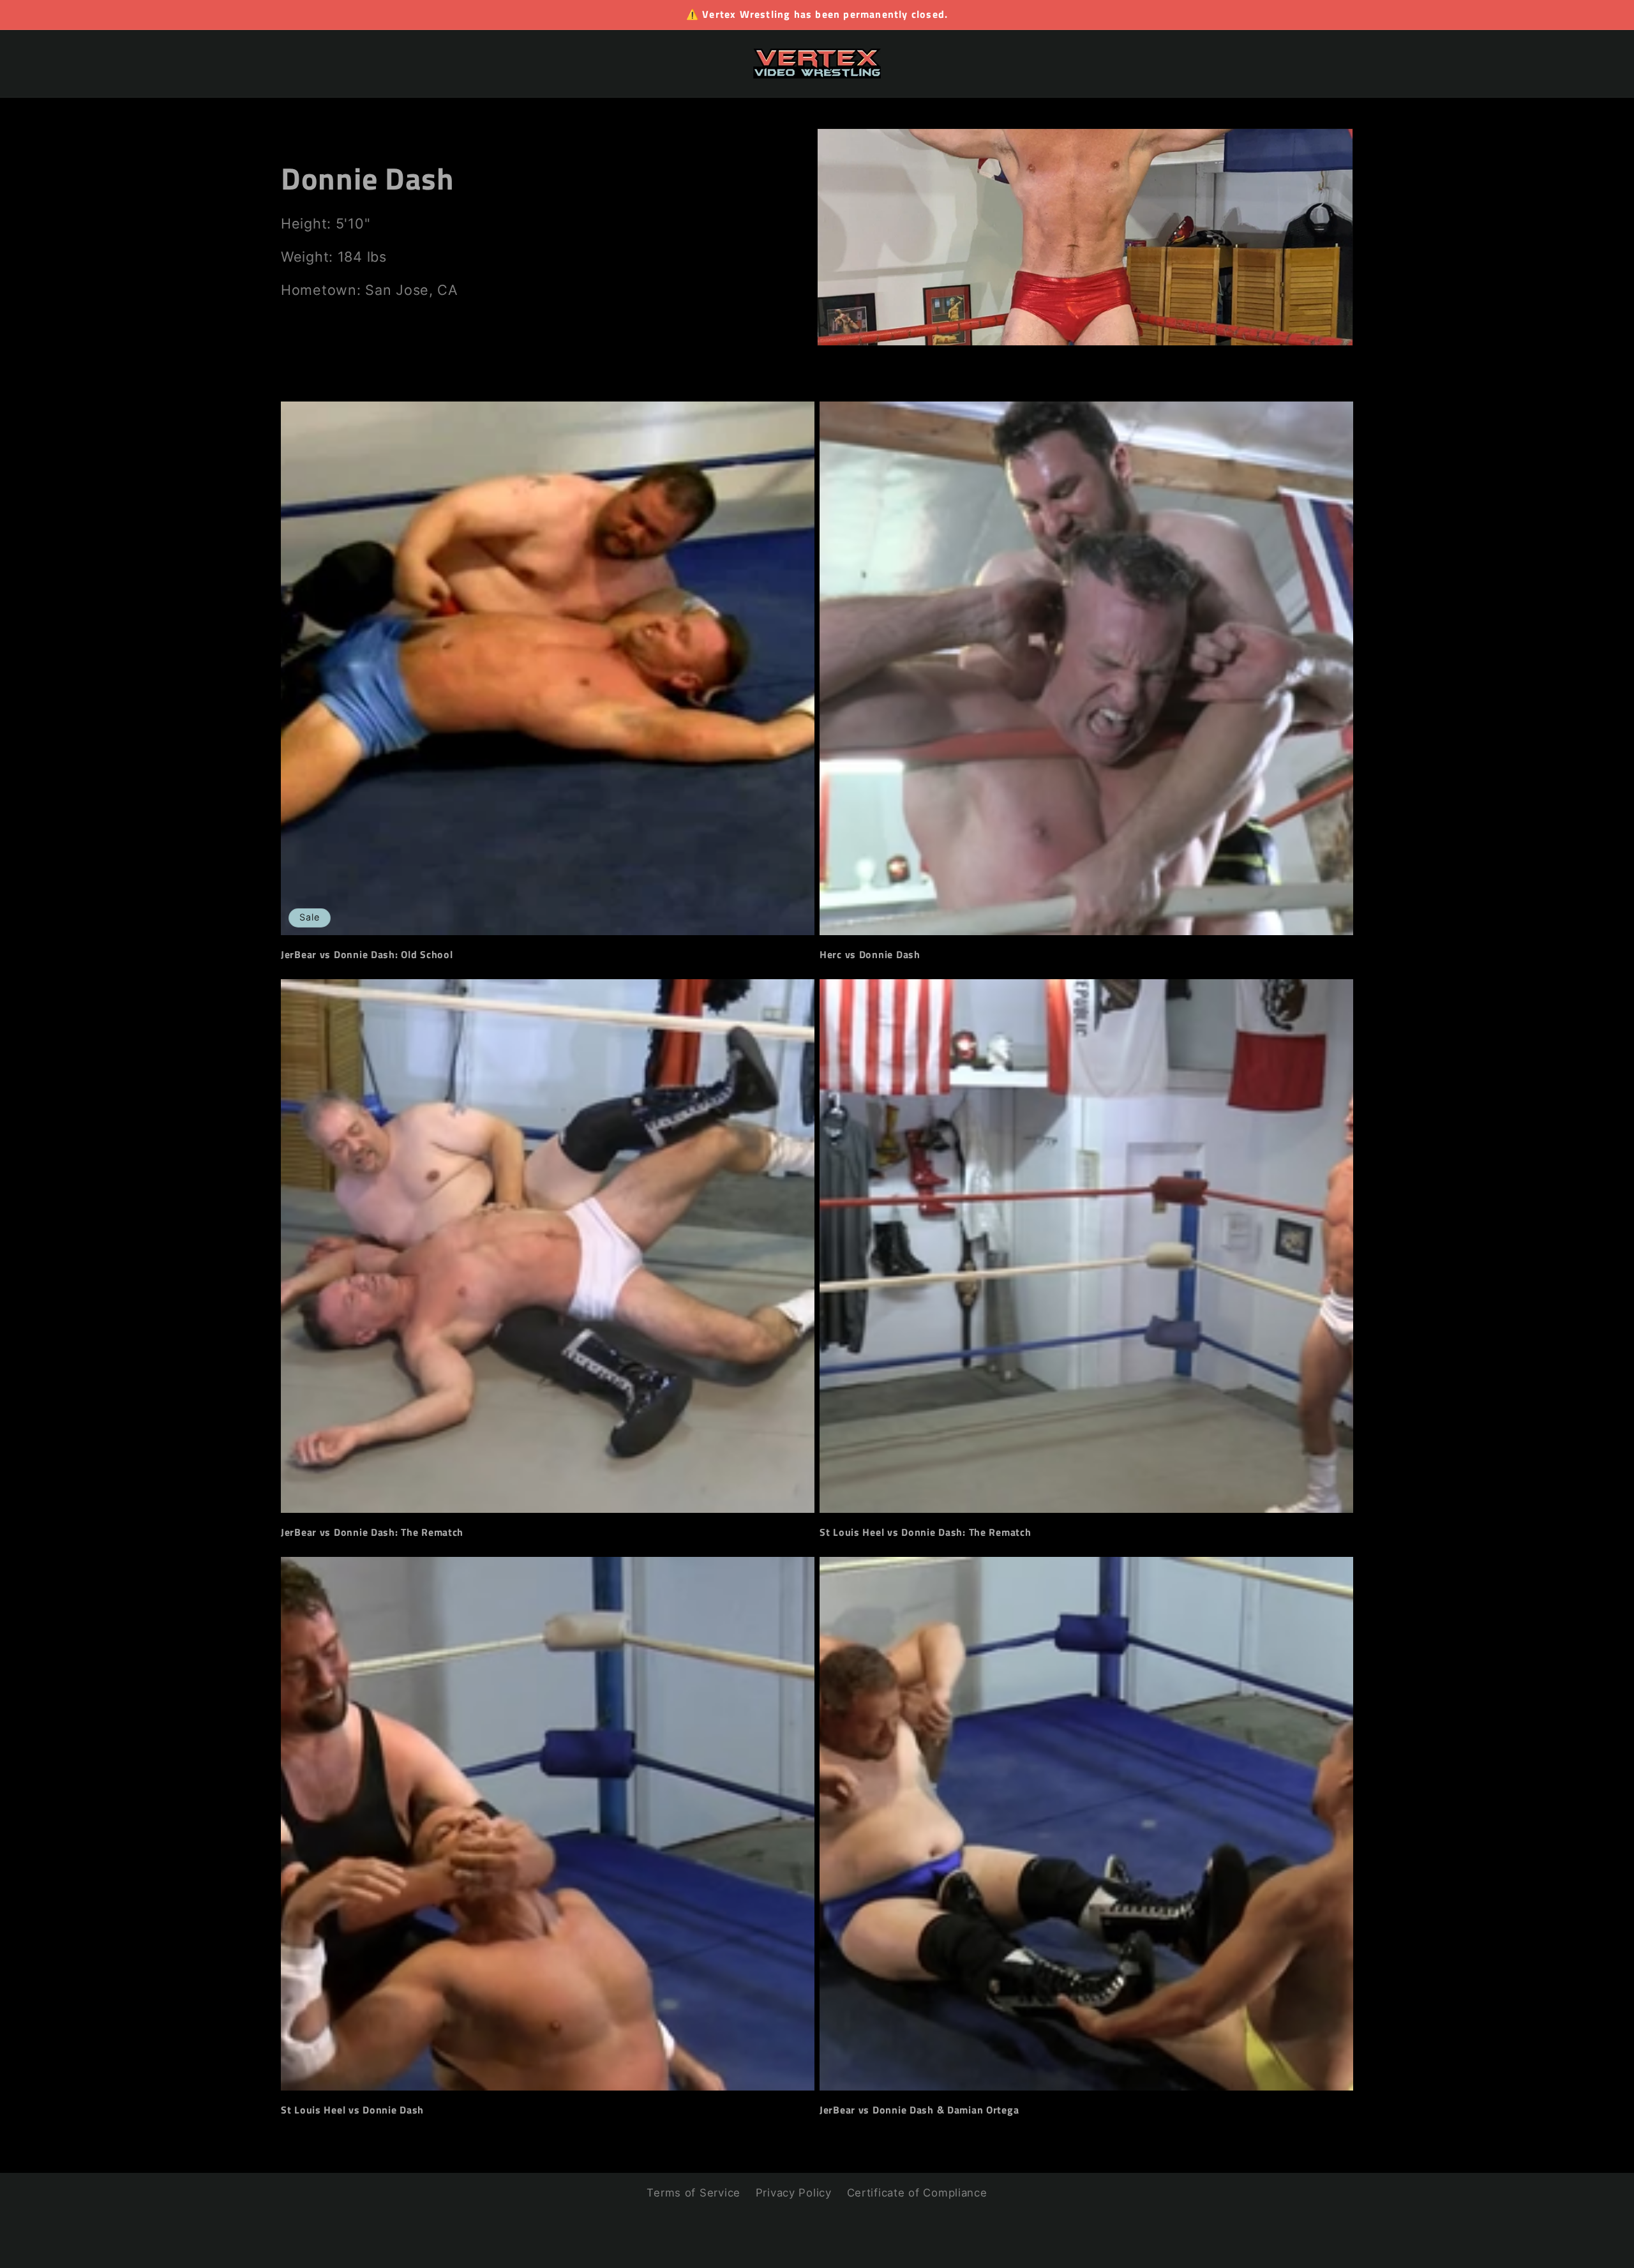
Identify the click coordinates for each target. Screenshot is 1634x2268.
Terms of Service (693, 2193)
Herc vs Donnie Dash (870, 954)
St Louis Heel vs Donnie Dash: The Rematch (926, 1533)
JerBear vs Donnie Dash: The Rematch (372, 1533)
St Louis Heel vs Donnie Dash (352, 2110)
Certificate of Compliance (917, 2193)
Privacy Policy (794, 2193)
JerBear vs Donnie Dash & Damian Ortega (919, 2110)
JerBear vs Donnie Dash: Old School (367, 954)
